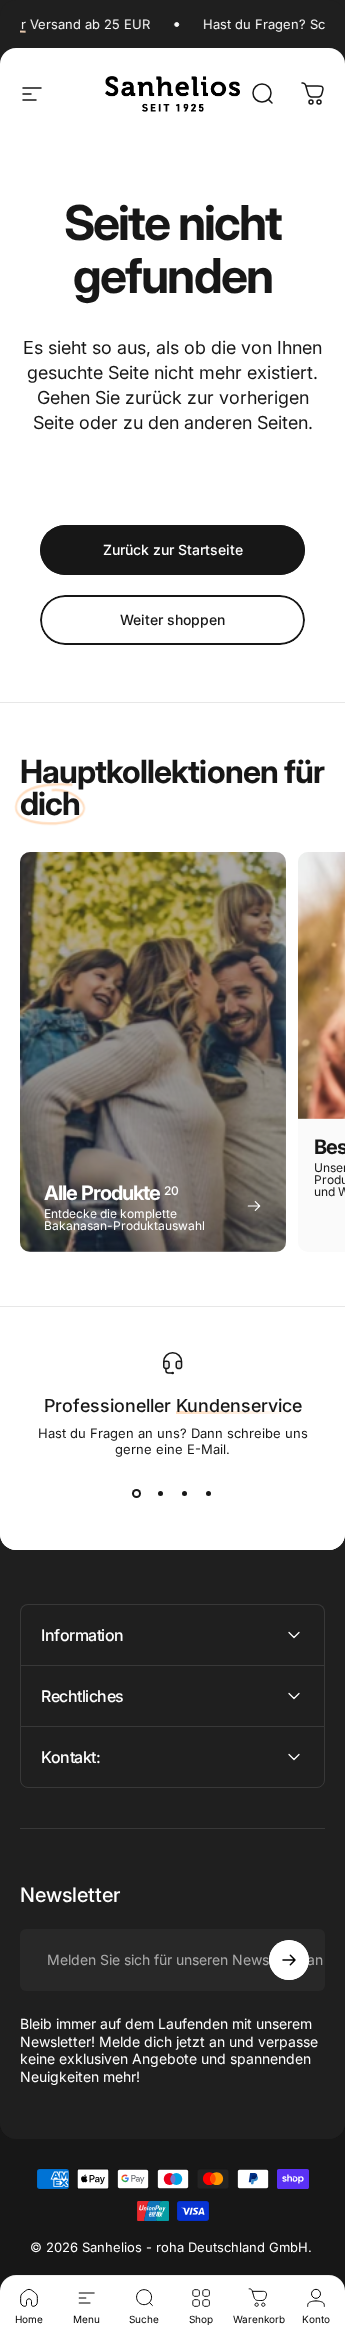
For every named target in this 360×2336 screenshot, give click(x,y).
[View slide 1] (137, 1493)
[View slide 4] (209, 1493)
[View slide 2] (161, 1493)
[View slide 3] (185, 1493)
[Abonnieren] (289, 1960)
